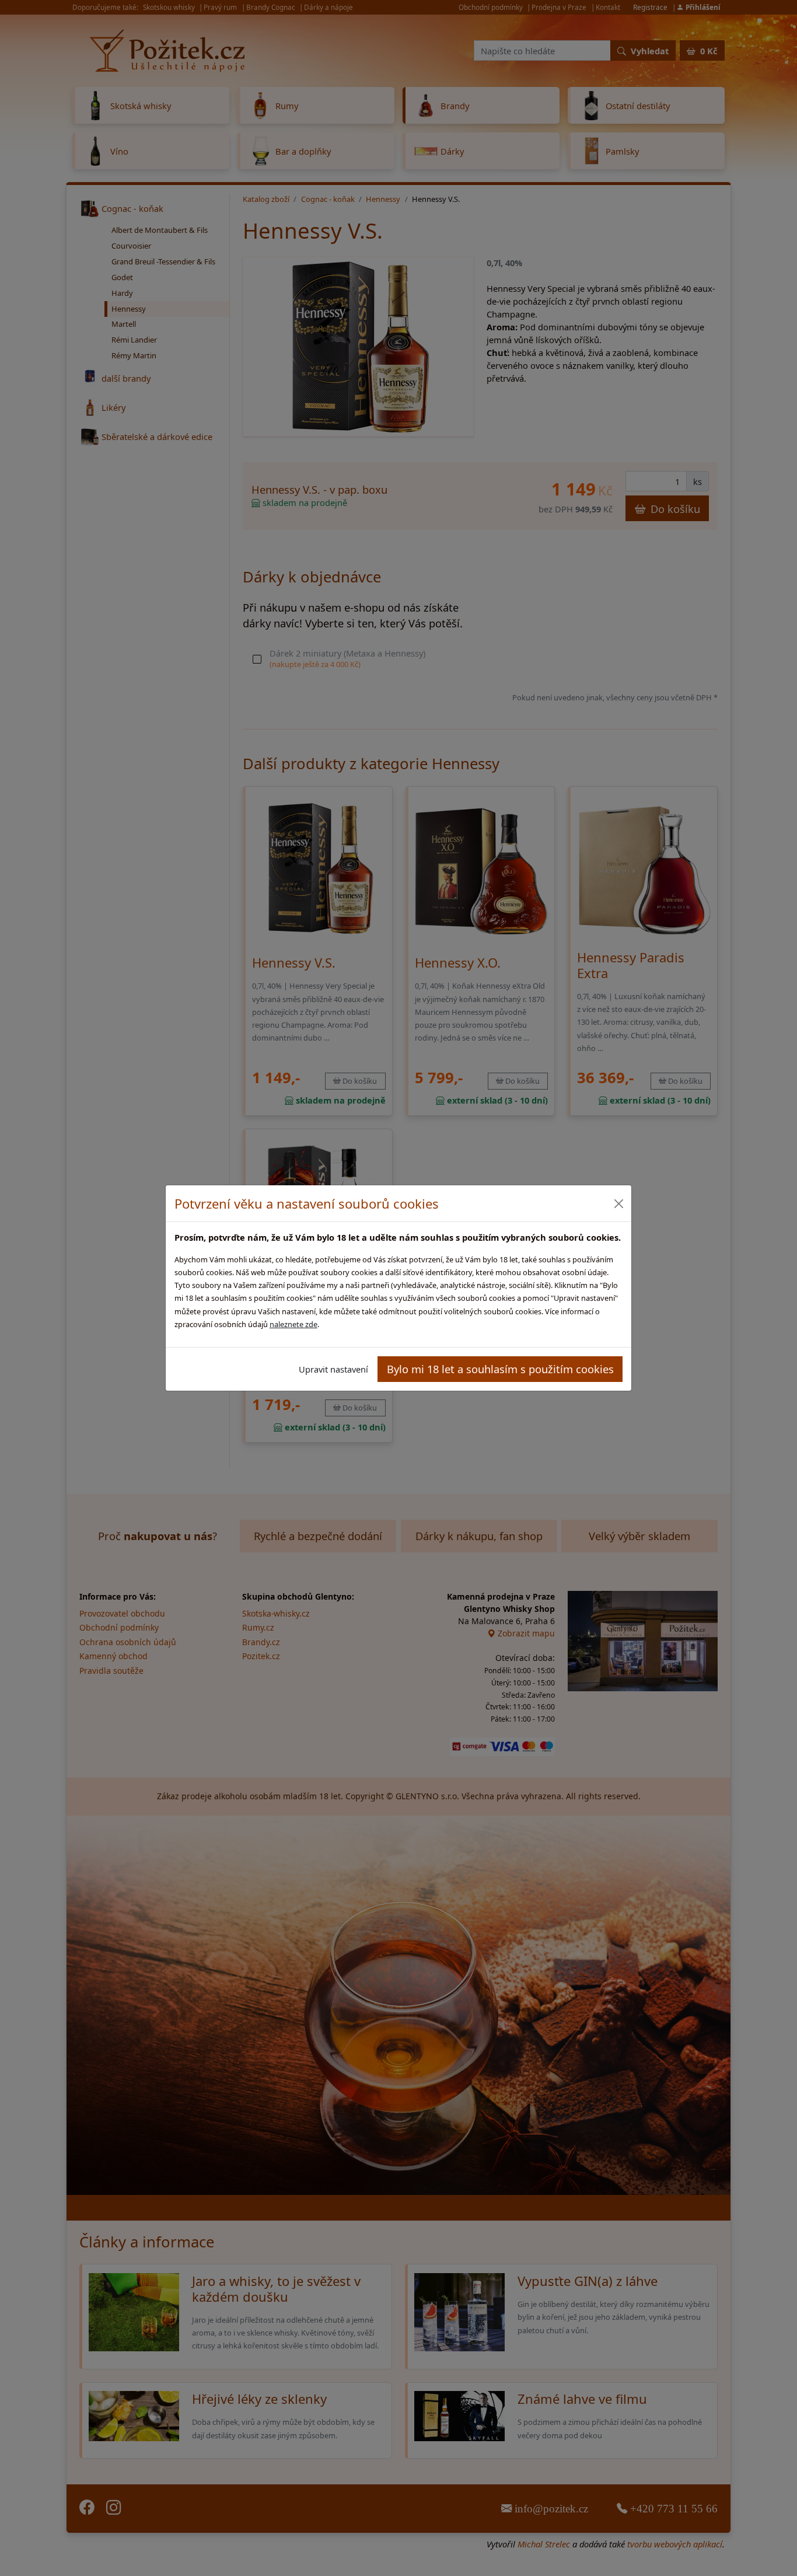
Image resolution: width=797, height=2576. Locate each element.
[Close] (618, 1204)
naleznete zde (293, 1324)
